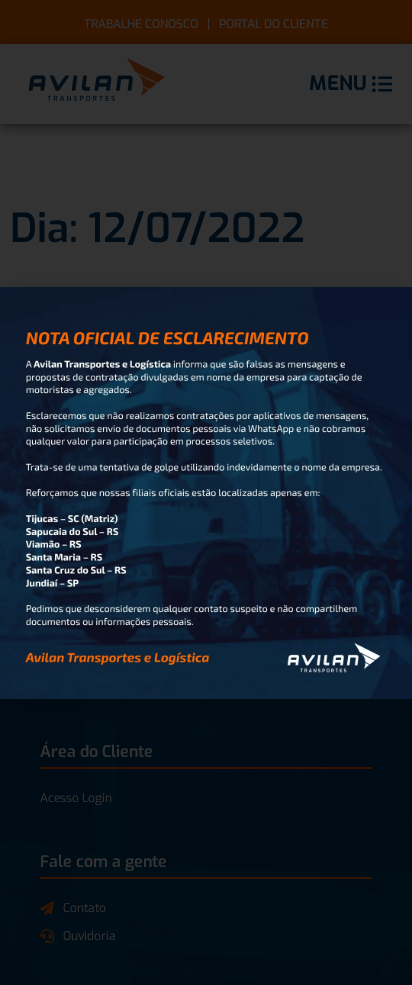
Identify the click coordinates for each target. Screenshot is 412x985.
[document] (206, 492)
